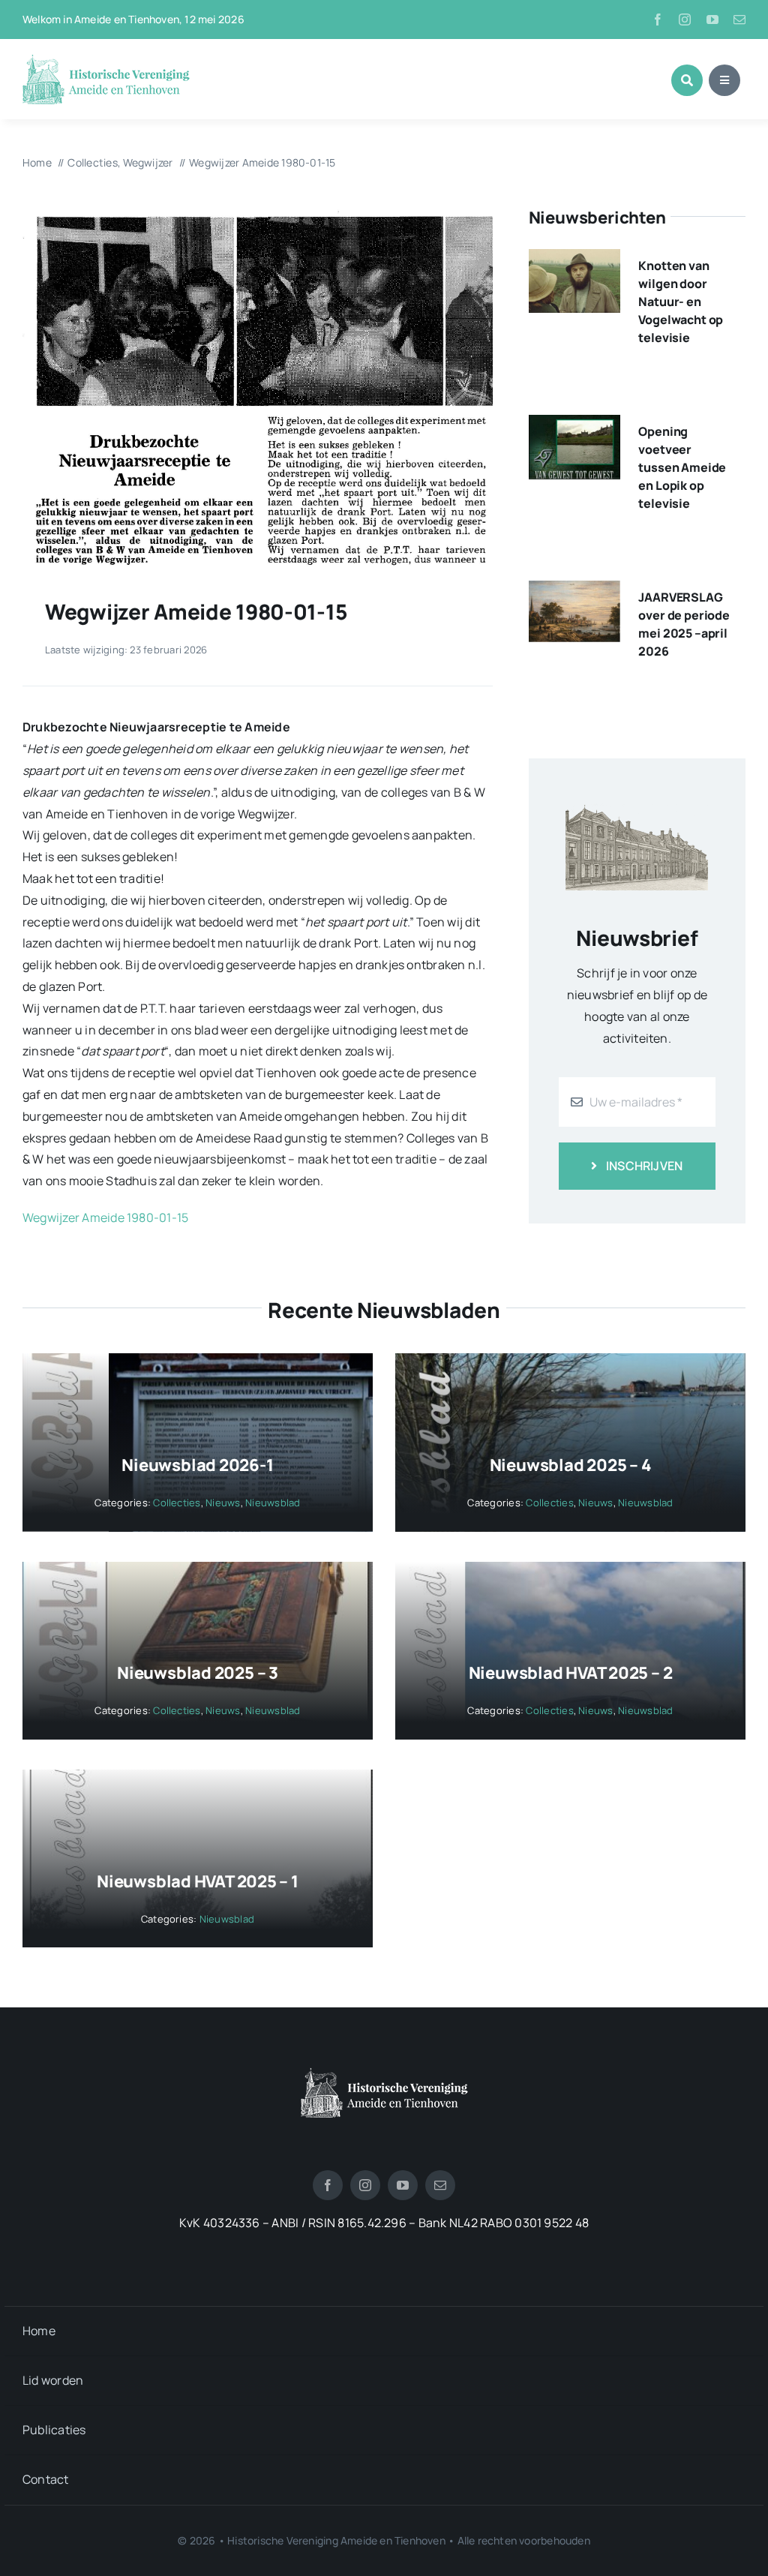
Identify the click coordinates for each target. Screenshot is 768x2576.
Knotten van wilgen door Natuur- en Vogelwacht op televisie (681, 302)
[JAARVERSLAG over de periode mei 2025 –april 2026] (574, 591)
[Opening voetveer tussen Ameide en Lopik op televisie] (574, 425)
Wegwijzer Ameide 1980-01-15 (105, 1217)
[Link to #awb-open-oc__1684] (724, 80)
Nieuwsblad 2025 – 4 (571, 1465)
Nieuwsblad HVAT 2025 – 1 (198, 1881)
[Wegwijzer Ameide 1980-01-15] (258, 212)
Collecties (177, 1503)
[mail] (739, 20)
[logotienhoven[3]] (384, 2073)
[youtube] (712, 20)
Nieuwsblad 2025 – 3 (198, 1673)
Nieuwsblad (273, 1503)
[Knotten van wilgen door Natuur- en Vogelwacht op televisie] (574, 260)
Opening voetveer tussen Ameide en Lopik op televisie (682, 467)
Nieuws (223, 1503)
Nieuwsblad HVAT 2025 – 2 (571, 1673)
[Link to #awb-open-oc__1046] (687, 80)
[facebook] (658, 20)
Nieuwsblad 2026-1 (197, 1465)
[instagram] (685, 20)
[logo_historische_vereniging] (106, 60)
